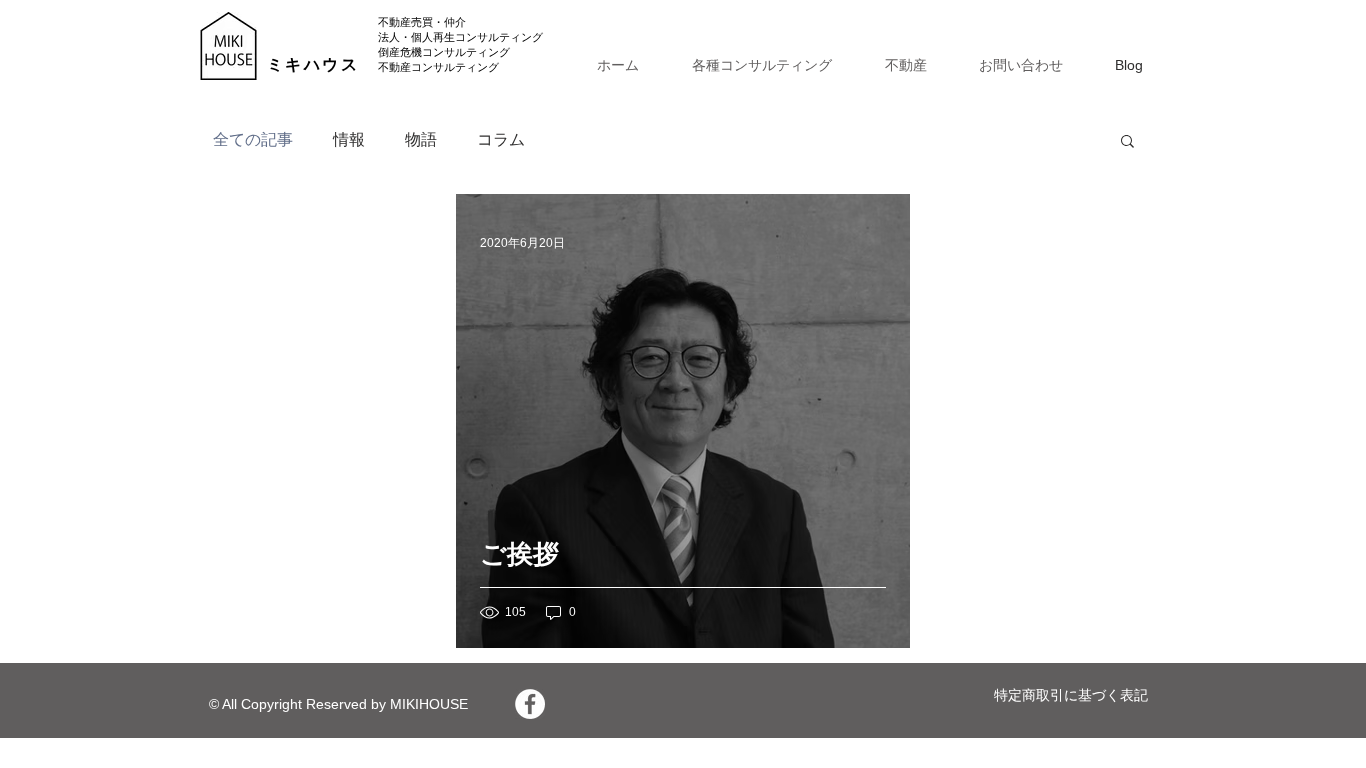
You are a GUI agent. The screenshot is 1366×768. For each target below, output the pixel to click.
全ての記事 (253, 139)
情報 (349, 139)
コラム (501, 139)
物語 (421, 139)
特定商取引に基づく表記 (1071, 695)
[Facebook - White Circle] (530, 704)
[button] (1127, 142)
